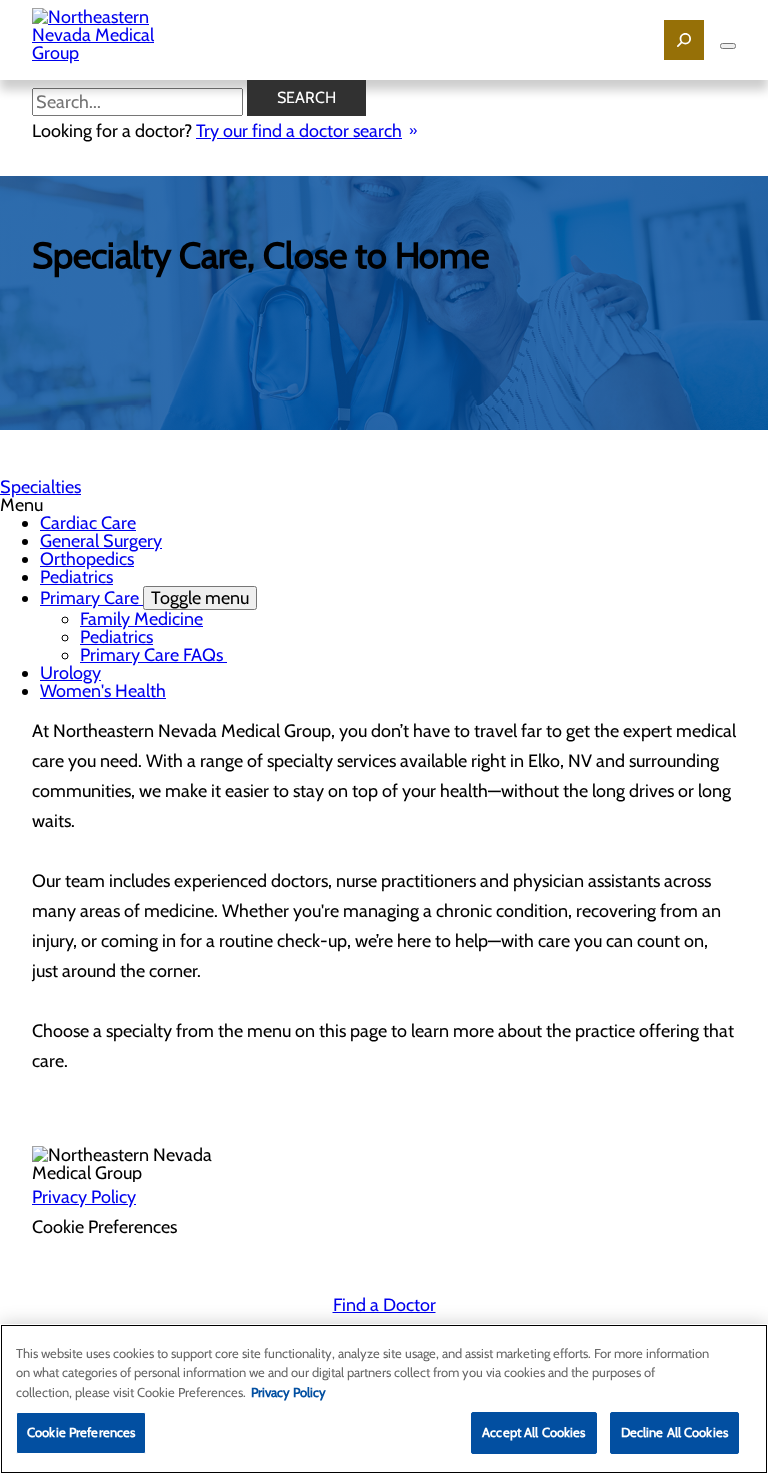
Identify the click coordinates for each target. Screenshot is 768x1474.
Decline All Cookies (674, 1432)
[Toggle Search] (684, 40)
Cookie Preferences (81, 1432)
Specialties (40, 487)
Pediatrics (76, 577)
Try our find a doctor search (299, 131)
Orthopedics (87, 559)
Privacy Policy (84, 1197)
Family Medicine (141, 619)
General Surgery (101, 541)
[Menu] (728, 46)
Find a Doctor (384, 1305)
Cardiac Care (88, 523)
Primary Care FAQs (153, 655)
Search (306, 97)
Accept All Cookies (533, 1432)
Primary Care (144, 598)
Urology (70, 673)
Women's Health (103, 691)
